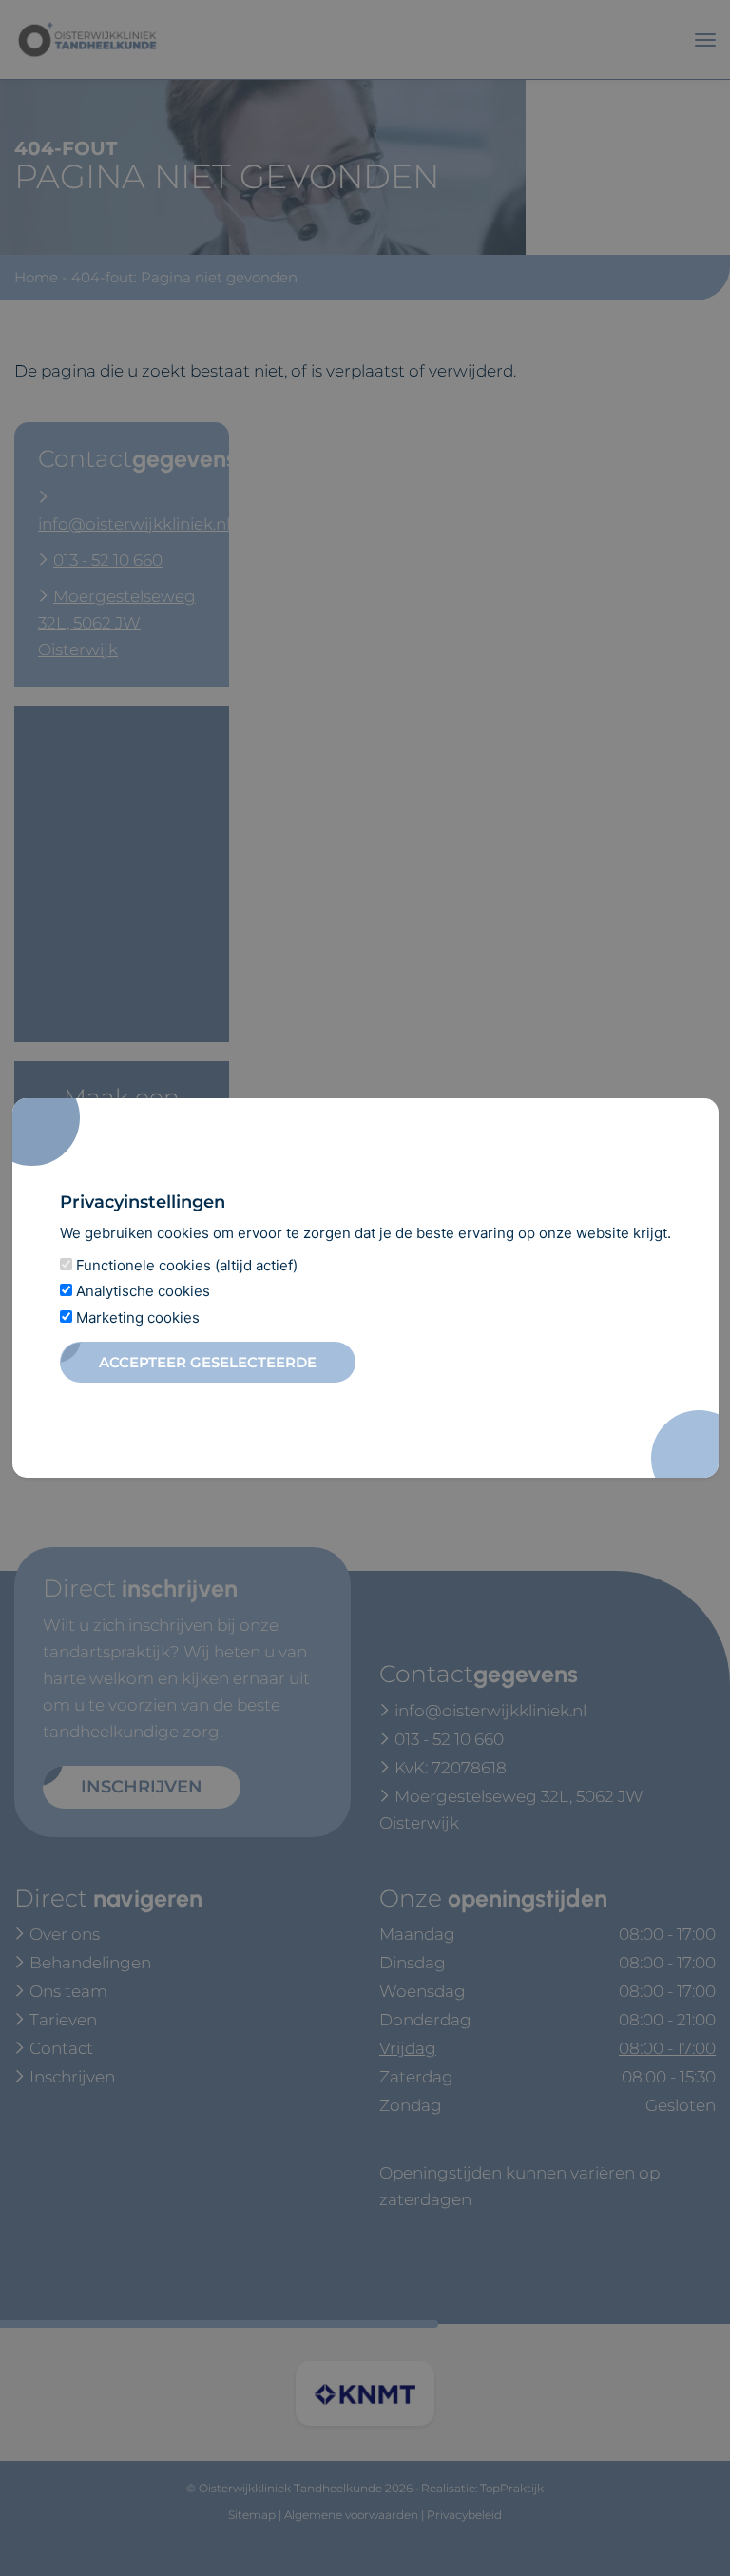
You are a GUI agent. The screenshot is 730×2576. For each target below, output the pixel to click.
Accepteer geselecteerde (208, 1362)
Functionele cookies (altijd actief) (185, 1265)
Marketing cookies (136, 1317)
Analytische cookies (141, 1291)
